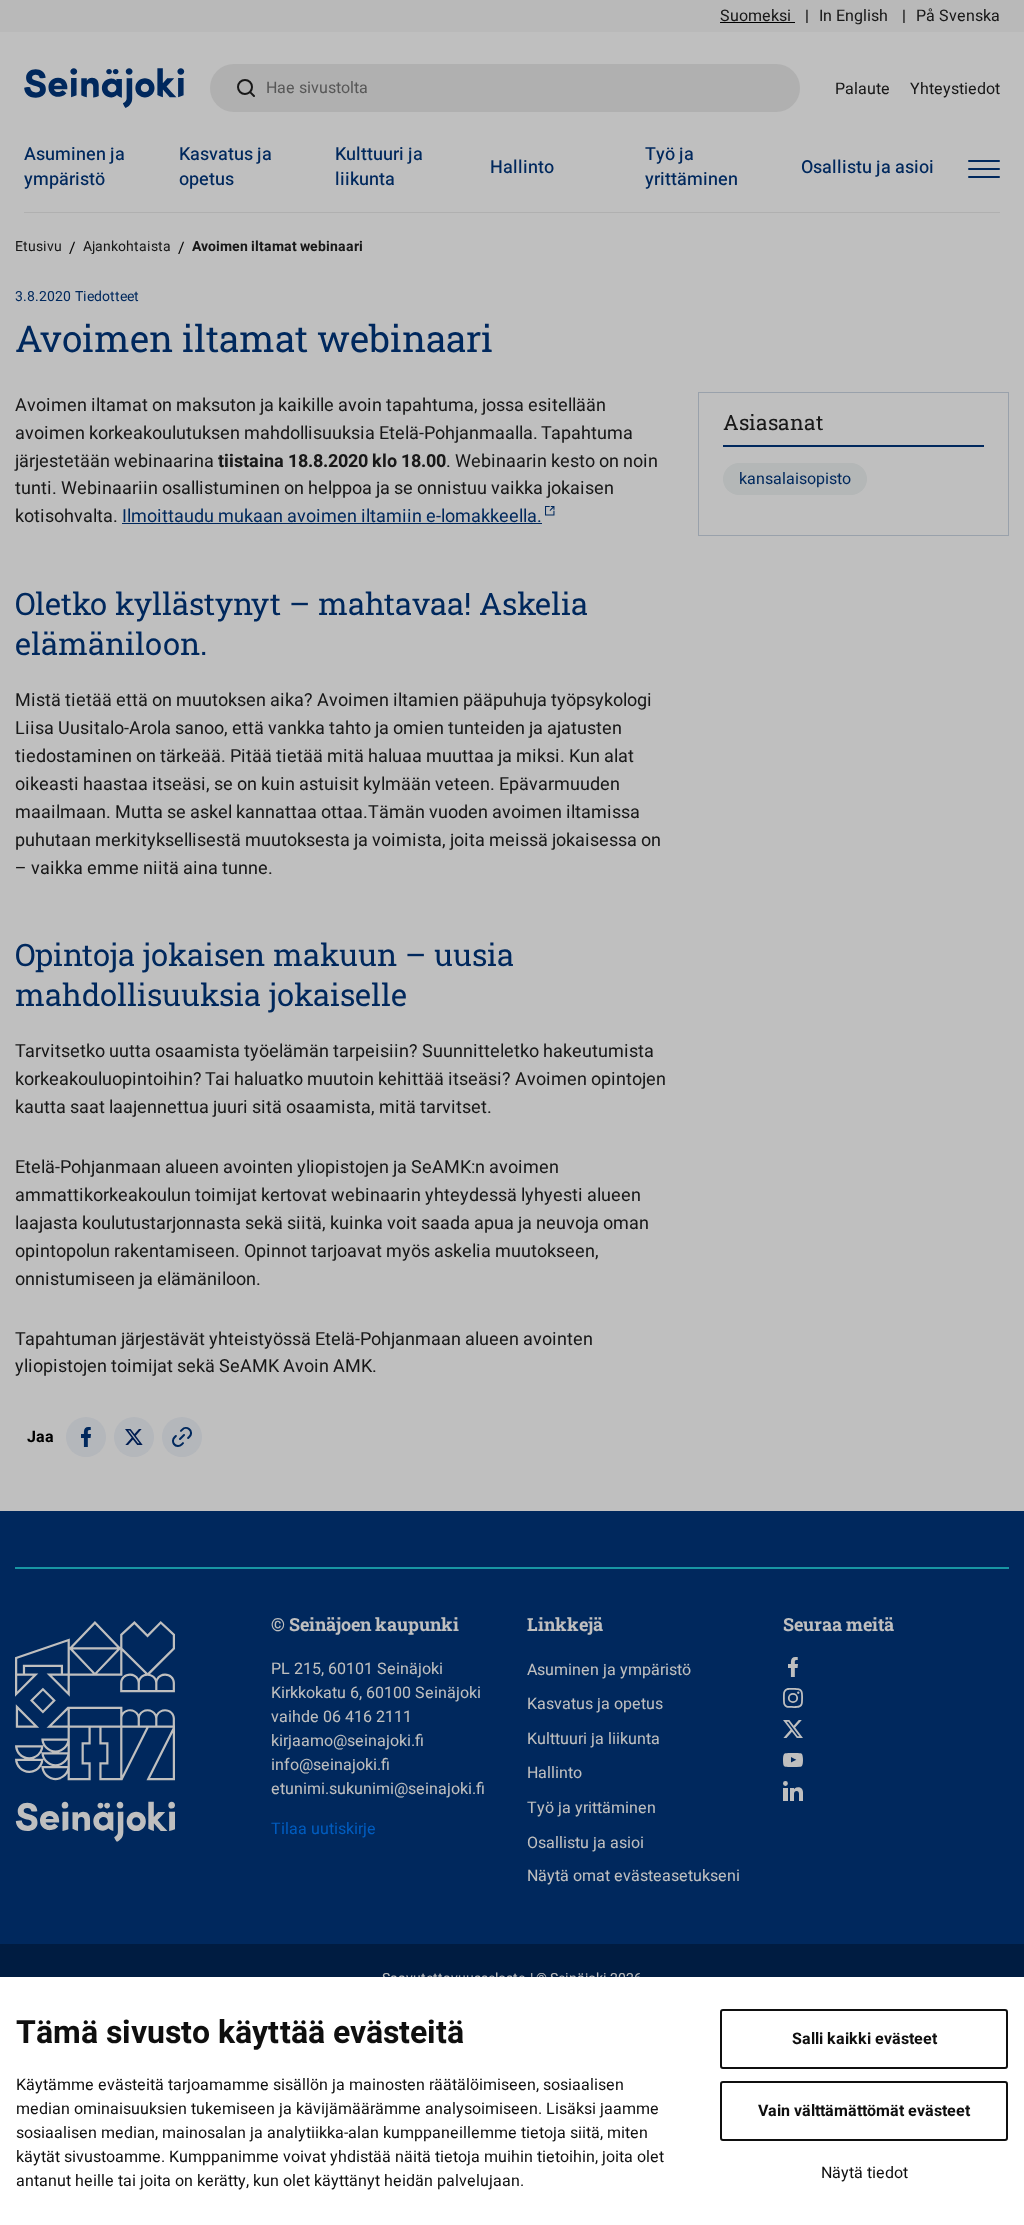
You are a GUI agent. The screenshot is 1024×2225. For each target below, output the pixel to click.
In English (853, 16)
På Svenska (958, 16)
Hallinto (522, 167)
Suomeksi (755, 16)
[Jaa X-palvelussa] (134, 1437)
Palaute (862, 88)
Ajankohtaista (127, 246)
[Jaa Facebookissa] (86, 1437)
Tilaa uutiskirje (323, 1829)
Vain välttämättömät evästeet (864, 2111)
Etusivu (38, 246)
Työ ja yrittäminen (691, 167)
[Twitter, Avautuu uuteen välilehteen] (896, 1729)
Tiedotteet (107, 296)
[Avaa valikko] (984, 170)
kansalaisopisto (795, 479)
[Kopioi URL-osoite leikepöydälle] (182, 1437)
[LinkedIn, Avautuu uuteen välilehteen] (896, 1791)
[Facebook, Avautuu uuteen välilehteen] (896, 1667)
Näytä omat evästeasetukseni (633, 1876)
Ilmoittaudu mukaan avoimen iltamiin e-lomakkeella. (332, 516)
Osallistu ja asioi (867, 167)
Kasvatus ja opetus (225, 167)
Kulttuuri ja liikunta (379, 167)
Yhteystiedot (955, 88)
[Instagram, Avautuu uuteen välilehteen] (896, 1698)
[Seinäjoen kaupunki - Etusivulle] (104, 87)
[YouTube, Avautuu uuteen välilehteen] (896, 1760)
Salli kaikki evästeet (864, 2039)
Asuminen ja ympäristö (74, 167)
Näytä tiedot (864, 2173)
